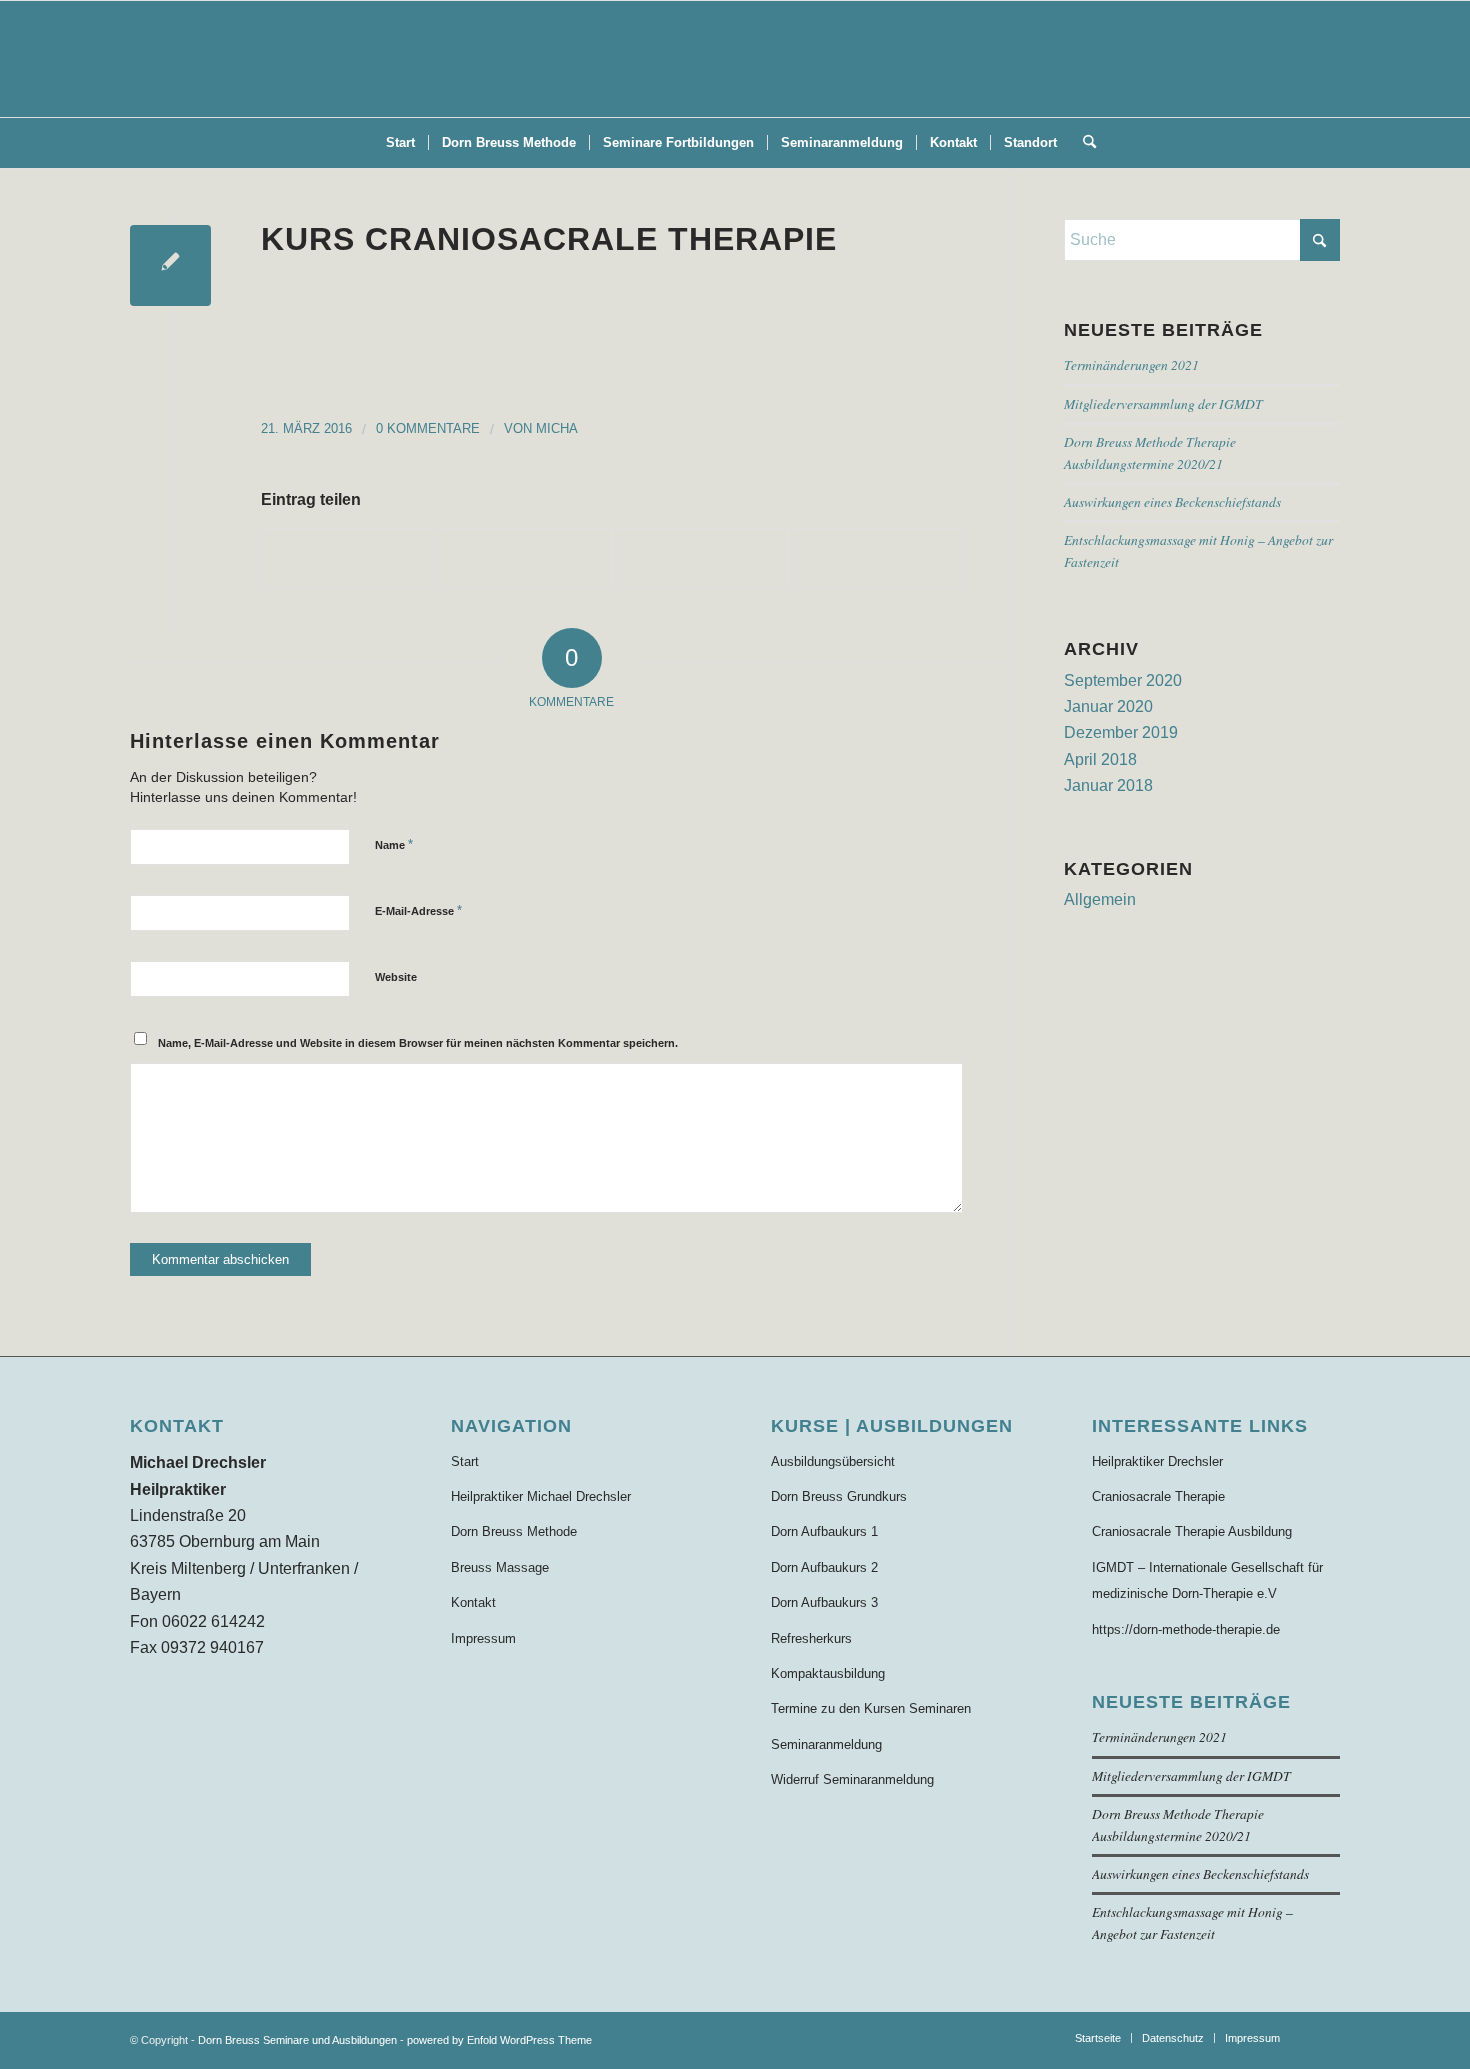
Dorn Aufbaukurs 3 (824, 1602)
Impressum (483, 1638)
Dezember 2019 (1121, 732)
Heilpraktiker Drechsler (1157, 1461)
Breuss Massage (500, 1567)
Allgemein (1100, 899)
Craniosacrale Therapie (1158, 1496)
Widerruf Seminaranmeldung (852, 1779)
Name (394, 844)
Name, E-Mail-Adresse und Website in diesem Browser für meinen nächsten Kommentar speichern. (418, 1043)
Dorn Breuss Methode (514, 1531)
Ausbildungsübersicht (833, 1461)
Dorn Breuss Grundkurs (839, 1496)
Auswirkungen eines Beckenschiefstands (1172, 501)
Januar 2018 (1108, 785)
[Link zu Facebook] (1325, 2037)
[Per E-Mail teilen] (875, 557)
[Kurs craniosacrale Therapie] (170, 265)
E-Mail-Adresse (418, 910)
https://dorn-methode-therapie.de (1186, 1629)
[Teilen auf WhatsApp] (700, 557)
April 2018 (1100, 759)
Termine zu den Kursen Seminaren (871, 1708)
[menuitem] (400, 143)
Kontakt (473, 1602)
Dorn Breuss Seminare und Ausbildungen (297, 2040)
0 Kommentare (428, 428)
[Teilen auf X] (525, 557)
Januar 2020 (1108, 706)
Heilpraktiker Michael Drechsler (541, 1496)
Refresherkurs (811, 1638)
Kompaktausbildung (828, 1673)
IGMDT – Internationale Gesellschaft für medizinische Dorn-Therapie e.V (1207, 1580)
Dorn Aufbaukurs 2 (824, 1567)
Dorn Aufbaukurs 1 (824, 1531)
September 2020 (1123, 680)
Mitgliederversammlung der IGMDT (1163, 403)
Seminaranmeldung (826, 1744)
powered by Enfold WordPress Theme (499, 2040)
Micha (557, 428)
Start (465, 1461)
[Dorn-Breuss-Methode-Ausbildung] (735, 59)
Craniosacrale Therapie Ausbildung (1192, 1531)
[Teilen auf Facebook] (349, 557)
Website (396, 977)
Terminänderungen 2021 (1131, 364)
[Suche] (1083, 143)
